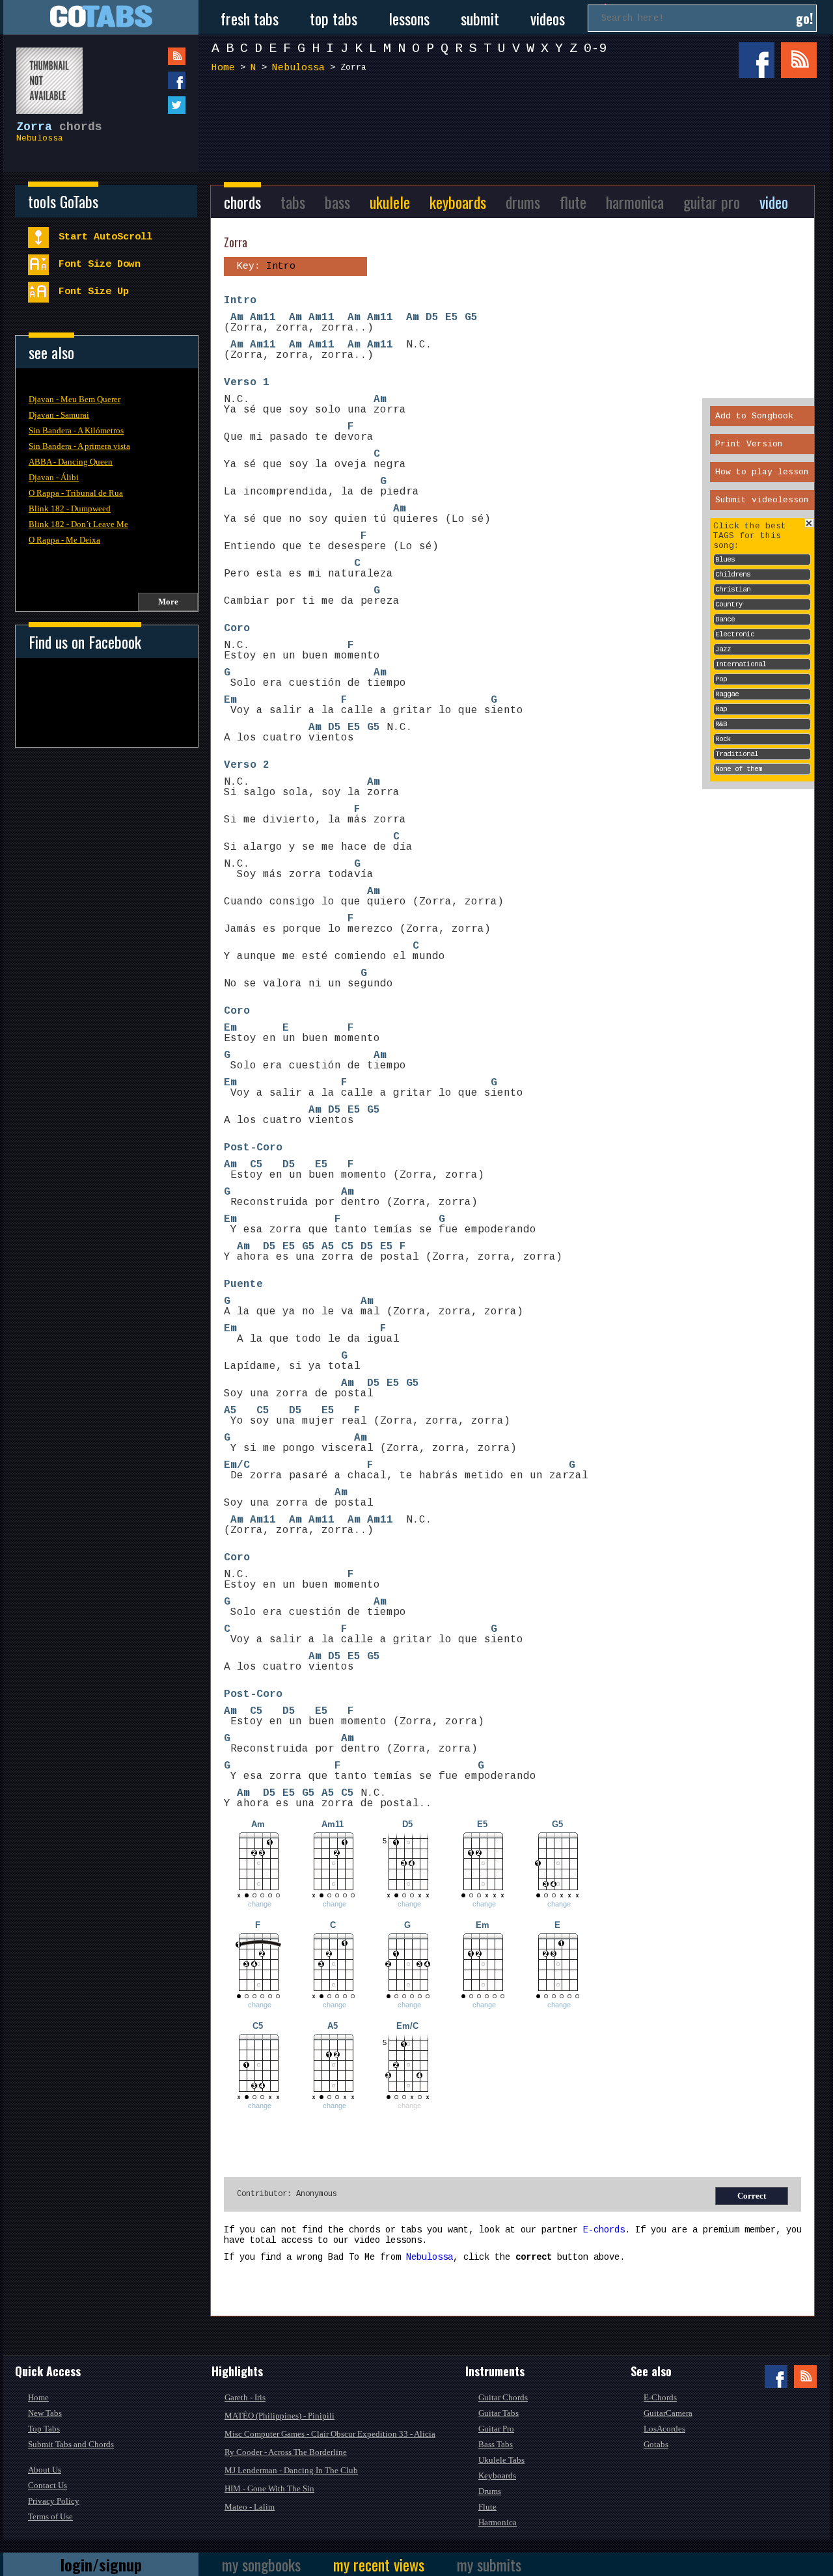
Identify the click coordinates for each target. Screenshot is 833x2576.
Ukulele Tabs (501, 2460)
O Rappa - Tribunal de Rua (76, 493)
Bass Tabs (496, 2444)
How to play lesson (762, 472)
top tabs (334, 18)
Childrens (733, 575)
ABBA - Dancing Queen (71, 462)
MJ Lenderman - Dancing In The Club (291, 2470)
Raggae (727, 694)
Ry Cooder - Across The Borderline (286, 2452)
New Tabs (45, 2413)
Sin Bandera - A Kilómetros (76, 430)
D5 (432, 318)
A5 (328, 1247)
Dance (725, 619)
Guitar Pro (496, 2429)
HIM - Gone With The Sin (269, 2488)
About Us (45, 2470)
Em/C (237, 1465)
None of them (739, 769)
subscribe (150, 56)
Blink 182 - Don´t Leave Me (78, 524)
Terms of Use (50, 2516)
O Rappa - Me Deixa (64, 540)
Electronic (735, 634)
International (741, 664)
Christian (733, 590)
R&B (721, 724)
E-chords (604, 2230)
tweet (150, 105)
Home (223, 68)
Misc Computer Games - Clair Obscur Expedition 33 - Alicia (330, 2434)
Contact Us (48, 2485)
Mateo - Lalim (250, 2507)
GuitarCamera (668, 2413)
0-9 (595, 48)
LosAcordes (664, 2429)
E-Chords (660, 2397)
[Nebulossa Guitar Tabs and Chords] (43, 74)
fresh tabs (250, 18)
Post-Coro (253, 1148)
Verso (240, 383)
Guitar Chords (503, 2397)
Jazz (723, 649)
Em (230, 700)
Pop (721, 679)
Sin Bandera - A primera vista (79, 446)
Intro (240, 301)
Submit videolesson (762, 500)
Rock (723, 739)
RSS (799, 60)
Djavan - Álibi (54, 477)
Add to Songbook (754, 416)
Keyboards (497, 2475)
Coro (237, 629)
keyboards (458, 202)
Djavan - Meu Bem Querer (75, 399)
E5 (452, 318)
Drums (490, 2491)
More (168, 602)
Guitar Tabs (498, 2413)
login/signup (101, 2564)
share (150, 80)
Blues (725, 560)
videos (548, 18)
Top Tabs (44, 2429)
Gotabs (656, 2444)
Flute (487, 2507)
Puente (243, 1284)
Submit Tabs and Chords (71, 2444)
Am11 (263, 318)
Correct (752, 2196)
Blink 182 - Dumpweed (70, 508)
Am (237, 318)
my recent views (379, 2564)
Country (729, 604)
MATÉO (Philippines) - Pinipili (280, 2416)
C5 (256, 1165)
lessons (409, 18)
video (774, 202)
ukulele (390, 202)
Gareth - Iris (245, 2397)
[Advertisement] (517, 129)
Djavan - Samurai (59, 415)
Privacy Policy (54, 2501)
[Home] (101, 17)
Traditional (737, 754)
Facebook (757, 60)
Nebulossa (40, 138)
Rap (721, 709)
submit (480, 18)
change (260, 1904)
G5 (471, 318)
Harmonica (498, 2522)
